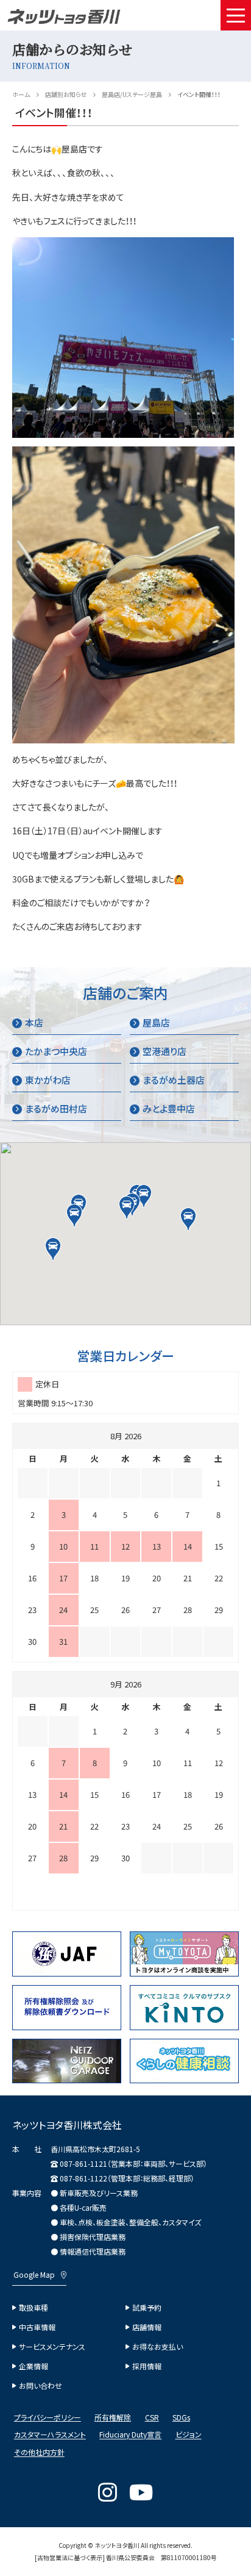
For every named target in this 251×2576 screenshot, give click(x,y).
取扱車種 (34, 2308)
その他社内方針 (39, 2453)
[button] (127, 1207)
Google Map (34, 2275)
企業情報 (34, 2366)
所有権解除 (113, 2417)
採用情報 (147, 2366)
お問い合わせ (41, 2386)
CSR (152, 2417)
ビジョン (189, 2435)
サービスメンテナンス (52, 2347)
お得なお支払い (157, 2347)
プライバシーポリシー (48, 2417)
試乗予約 (147, 2308)
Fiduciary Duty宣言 (130, 2435)
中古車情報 (37, 2327)
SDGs (181, 2417)
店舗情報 (147, 2327)
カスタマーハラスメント (50, 2435)
